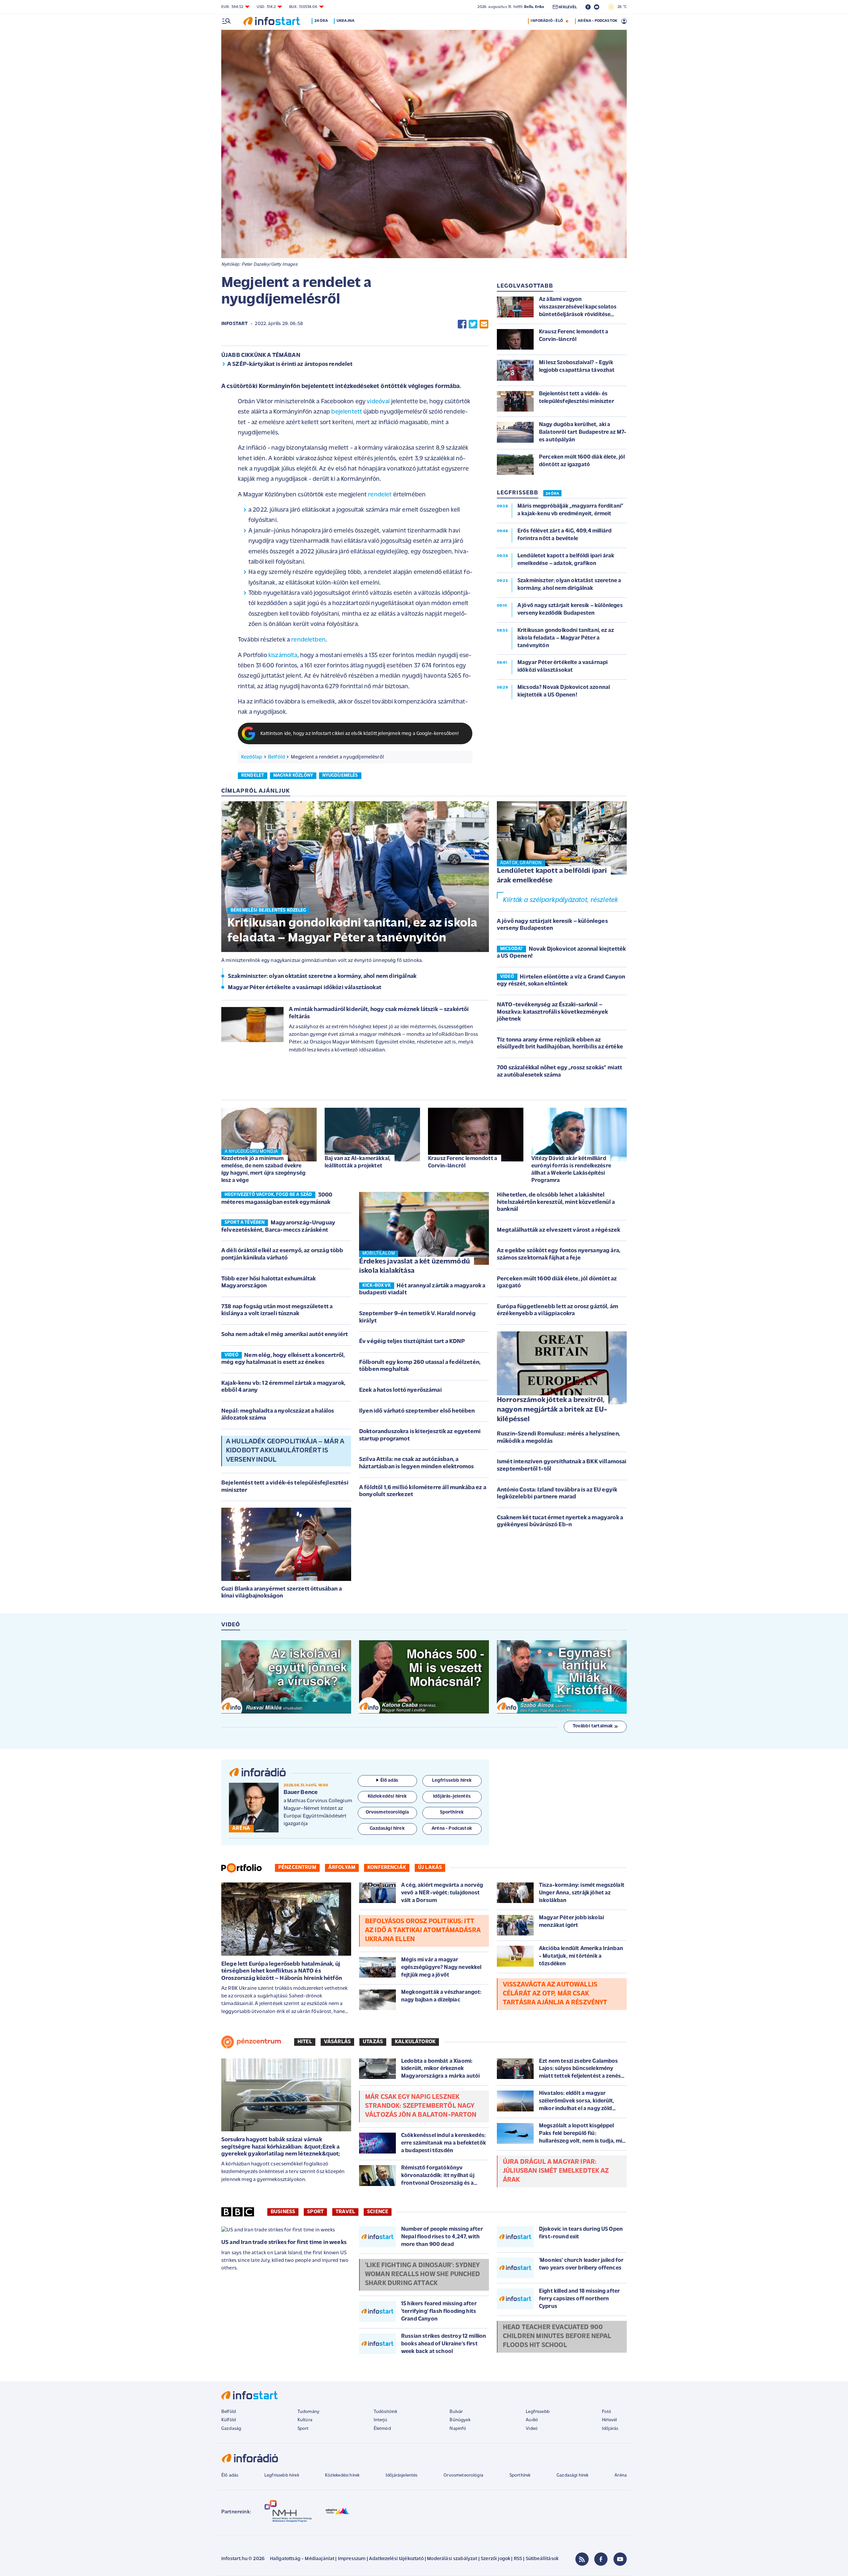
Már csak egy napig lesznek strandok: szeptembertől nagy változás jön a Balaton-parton (421, 2106)
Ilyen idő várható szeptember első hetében (417, 1411)
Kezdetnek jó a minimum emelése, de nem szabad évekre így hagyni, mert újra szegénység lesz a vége (263, 1170)
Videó (532, 2429)
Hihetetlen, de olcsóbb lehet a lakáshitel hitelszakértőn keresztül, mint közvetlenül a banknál (556, 1202)
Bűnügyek (460, 2420)
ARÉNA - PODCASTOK (597, 21)
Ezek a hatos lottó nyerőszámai (400, 1390)
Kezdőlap (252, 757)
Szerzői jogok (495, 2559)
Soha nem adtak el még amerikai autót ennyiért (285, 1335)
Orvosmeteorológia (463, 2475)
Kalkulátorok (415, 2042)
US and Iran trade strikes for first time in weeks (284, 2243)
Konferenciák (387, 1868)
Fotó (607, 2412)
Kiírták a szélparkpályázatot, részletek (560, 900)
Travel (345, 2212)
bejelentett (347, 412)
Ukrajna (345, 21)
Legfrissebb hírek (282, 2475)
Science (378, 2212)
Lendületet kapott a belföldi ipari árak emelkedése (552, 876)
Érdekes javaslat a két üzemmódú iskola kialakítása (415, 1266)
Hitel (305, 2042)
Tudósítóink (386, 2412)
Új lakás (430, 1868)
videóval (378, 402)
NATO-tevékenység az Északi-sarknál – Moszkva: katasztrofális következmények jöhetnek (552, 1012)
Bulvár (456, 2412)
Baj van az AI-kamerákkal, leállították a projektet (358, 1162)
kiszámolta (283, 656)
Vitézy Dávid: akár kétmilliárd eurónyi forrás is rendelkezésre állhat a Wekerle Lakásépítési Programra (571, 1170)
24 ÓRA (552, 494)
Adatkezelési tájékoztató (396, 2559)
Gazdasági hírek (572, 2475)
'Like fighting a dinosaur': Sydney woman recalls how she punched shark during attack (423, 2274)
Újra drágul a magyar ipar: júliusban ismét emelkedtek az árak (556, 2171)
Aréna (621, 2475)
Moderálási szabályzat (452, 2559)
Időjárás (610, 2429)
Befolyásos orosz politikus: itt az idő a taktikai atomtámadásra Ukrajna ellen (423, 1931)
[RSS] (582, 2559)
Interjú (380, 2420)
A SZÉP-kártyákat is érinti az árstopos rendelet (290, 364)
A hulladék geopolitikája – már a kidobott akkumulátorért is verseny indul (285, 1451)
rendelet (380, 495)
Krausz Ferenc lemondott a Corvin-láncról (463, 1162)
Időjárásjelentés (402, 2475)
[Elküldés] (484, 324)
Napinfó (458, 2429)
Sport (315, 2212)
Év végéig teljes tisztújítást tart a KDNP (412, 1342)
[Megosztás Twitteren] (473, 324)
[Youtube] (620, 2559)
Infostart (235, 324)
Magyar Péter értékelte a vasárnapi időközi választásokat (305, 988)
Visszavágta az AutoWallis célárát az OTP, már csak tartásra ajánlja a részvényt (555, 1994)
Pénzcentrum (297, 1868)
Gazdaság (231, 2429)
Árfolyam (342, 1868)
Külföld (229, 2420)
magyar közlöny (293, 776)
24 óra (321, 21)
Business (283, 2212)
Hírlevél (609, 2420)
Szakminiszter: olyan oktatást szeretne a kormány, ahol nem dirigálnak (322, 977)
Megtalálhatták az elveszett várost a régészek (558, 1230)
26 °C (621, 7)
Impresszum (352, 2559)
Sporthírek (520, 2475)
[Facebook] (601, 2559)
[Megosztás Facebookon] (462, 324)
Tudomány (308, 2412)
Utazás (373, 2042)
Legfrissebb (538, 2412)
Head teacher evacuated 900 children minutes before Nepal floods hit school (557, 2336)
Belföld (276, 757)
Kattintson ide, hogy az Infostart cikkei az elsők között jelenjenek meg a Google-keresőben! (360, 734)
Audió (532, 2420)
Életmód (382, 2429)
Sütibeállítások (542, 2559)
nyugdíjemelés (340, 776)
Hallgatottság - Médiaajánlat (302, 2559)
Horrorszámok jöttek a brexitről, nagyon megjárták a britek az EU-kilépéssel (552, 1410)
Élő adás (389, 1781)
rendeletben (308, 640)
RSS (518, 2559)
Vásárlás (337, 2042)
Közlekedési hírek (342, 2475)
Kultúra (305, 2420)
